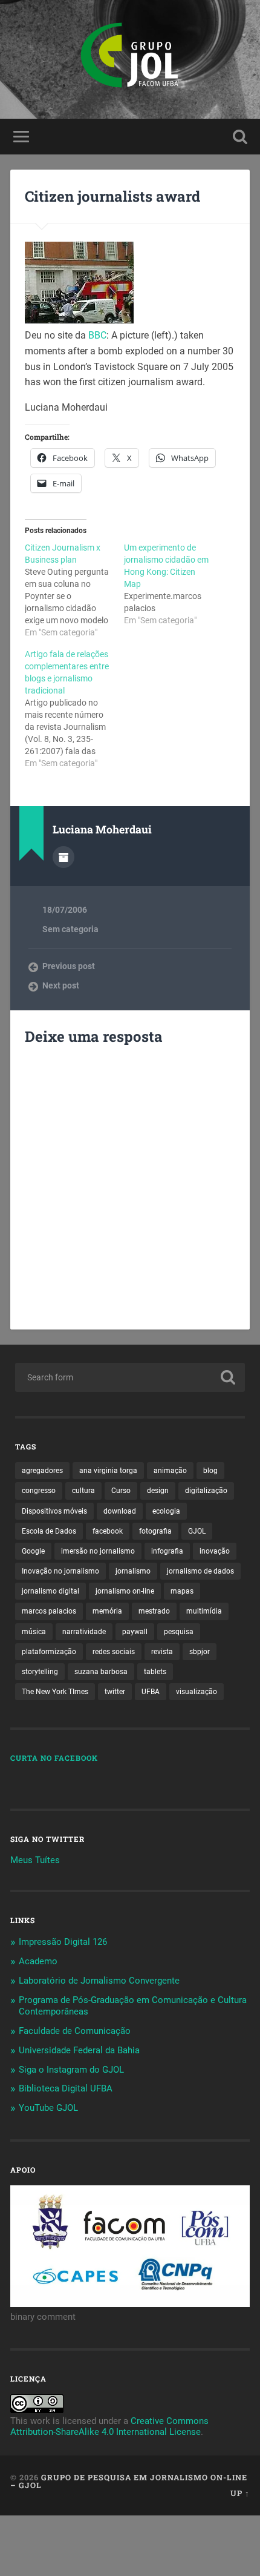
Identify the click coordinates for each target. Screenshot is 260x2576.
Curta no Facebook (54, 1758)
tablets (155, 1672)
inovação (215, 1551)
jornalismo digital (50, 1591)
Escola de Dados (49, 1531)
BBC (97, 335)
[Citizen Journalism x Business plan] (74, 590)
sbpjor (200, 1652)
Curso (121, 1491)
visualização (197, 1692)
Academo (38, 1961)
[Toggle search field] (240, 137)
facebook (108, 1531)
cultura (83, 1491)
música (34, 1632)
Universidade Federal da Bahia (79, 2050)
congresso (39, 1491)
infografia (167, 1551)
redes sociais (114, 1652)
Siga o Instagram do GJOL (71, 2070)
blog (210, 1471)
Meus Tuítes (35, 1860)
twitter (115, 1692)
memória (107, 1611)
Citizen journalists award (112, 196)
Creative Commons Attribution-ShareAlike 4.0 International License (109, 2426)
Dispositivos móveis (54, 1511)
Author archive (63, 857)
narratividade (84, 1632)
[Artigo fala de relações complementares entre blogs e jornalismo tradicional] (74, 709)
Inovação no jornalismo (60, 1571)
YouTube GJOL (48, 2108)
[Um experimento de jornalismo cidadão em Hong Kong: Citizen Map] (174, 584)
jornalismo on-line (125, 1591)
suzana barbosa (101, 1672)
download (120, 1511)
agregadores (42, 1471)
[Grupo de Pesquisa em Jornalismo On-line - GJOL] (130, 59)
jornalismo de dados (200, 1571)
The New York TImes (55, 1692)
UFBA (151, 1692)
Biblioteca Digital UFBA (66, 2088)
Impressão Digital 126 (63, 1942)
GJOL (197, 1531)
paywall (135, 1632)
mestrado (154, 1611)
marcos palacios (49, 1611)
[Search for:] (130, 1377)
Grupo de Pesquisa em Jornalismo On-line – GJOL (129, 2481)
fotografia (155, 1531)
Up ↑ (240, 2493)
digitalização (206, 1491)
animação (170, 1471)
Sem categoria (70, 929)
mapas (182, 1591)
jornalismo (133, 1571)
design (158, 1491)
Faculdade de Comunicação (75, 2031)
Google (33, 1551)
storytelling (40, 1672)
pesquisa (179, 1632)
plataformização (49, 1652)
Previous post (69, 966)
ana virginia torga (108, 1471)
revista (162, 1652)
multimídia (204, 1611)
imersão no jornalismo (98, 1551)
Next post (61, 985)
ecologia (166, 1511)
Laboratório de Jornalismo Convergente (99, 1981)
